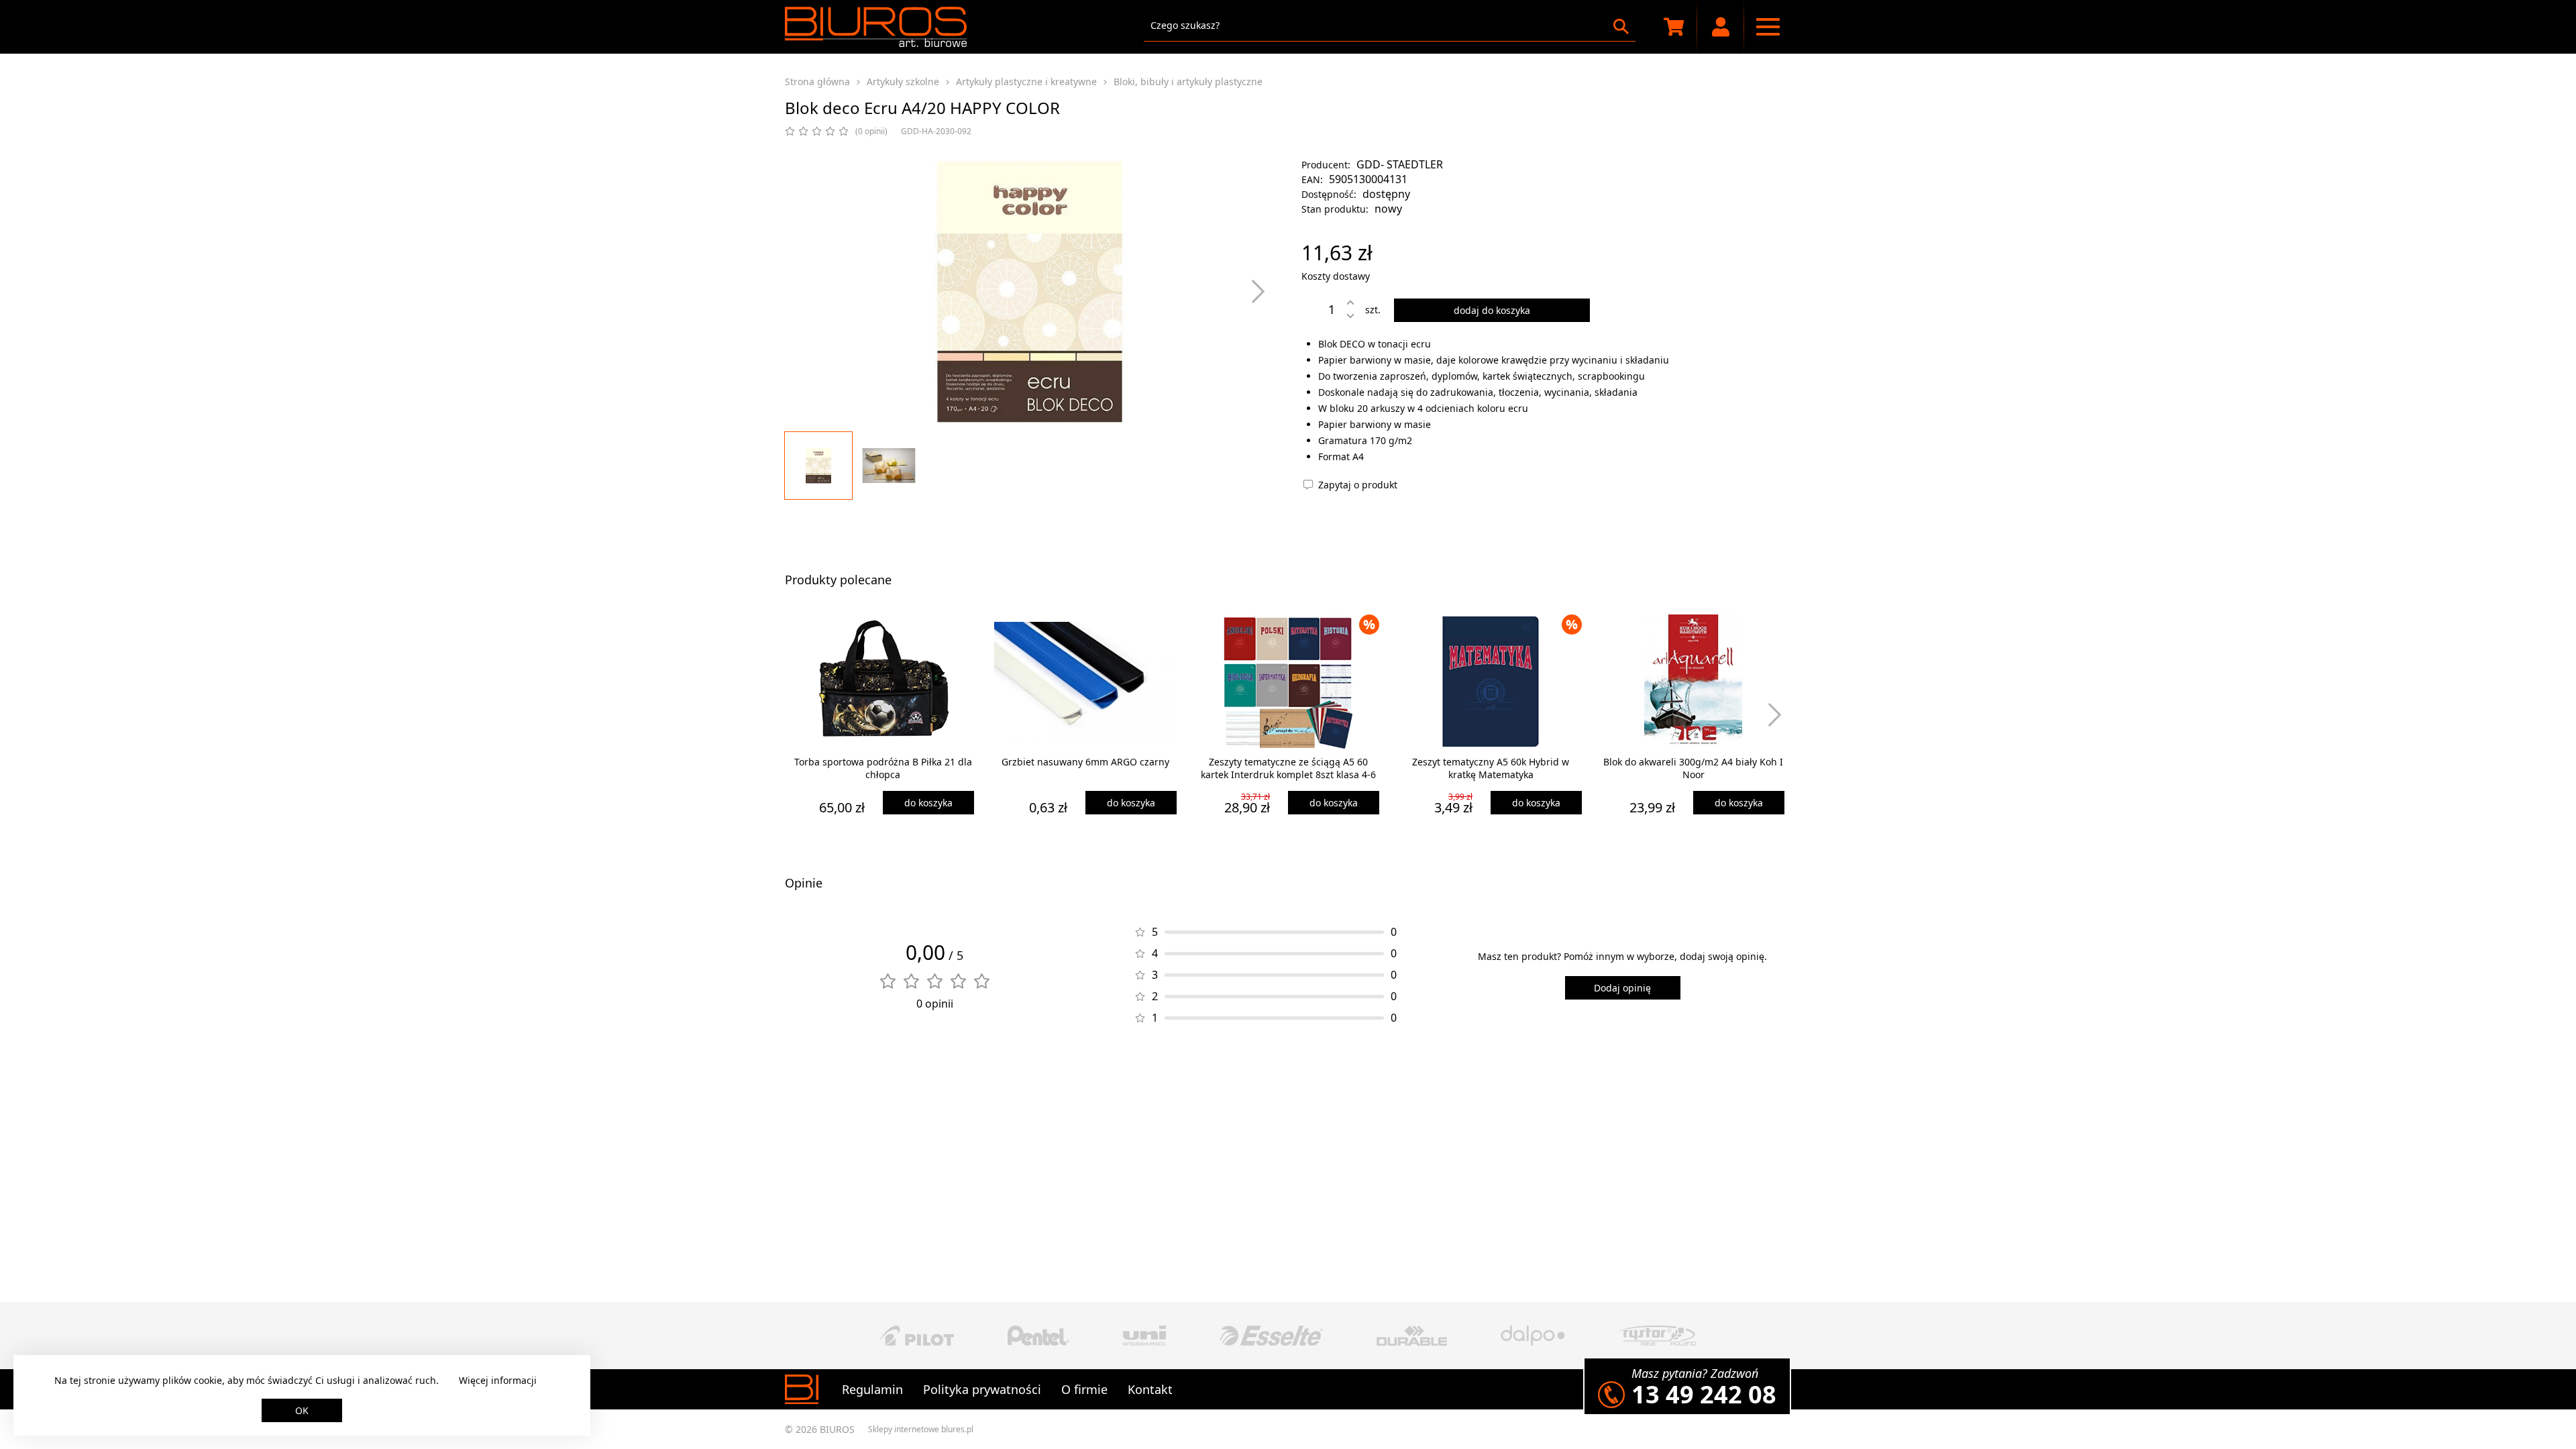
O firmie (1084, 1389)
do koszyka (928, 803)
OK (302, 1410)
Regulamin (872, 1389)
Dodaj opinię (1622, 988)
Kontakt (1150, 1389)
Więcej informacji (498, 1380)
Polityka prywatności (982, 1389)
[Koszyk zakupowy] (1674, 27)
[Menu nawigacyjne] (1768, 27)
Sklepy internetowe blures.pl (921, 1429)
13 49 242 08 (1704, 1394)
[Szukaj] (1621, 26)
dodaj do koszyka (1492, 310)
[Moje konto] (1721, 27)
